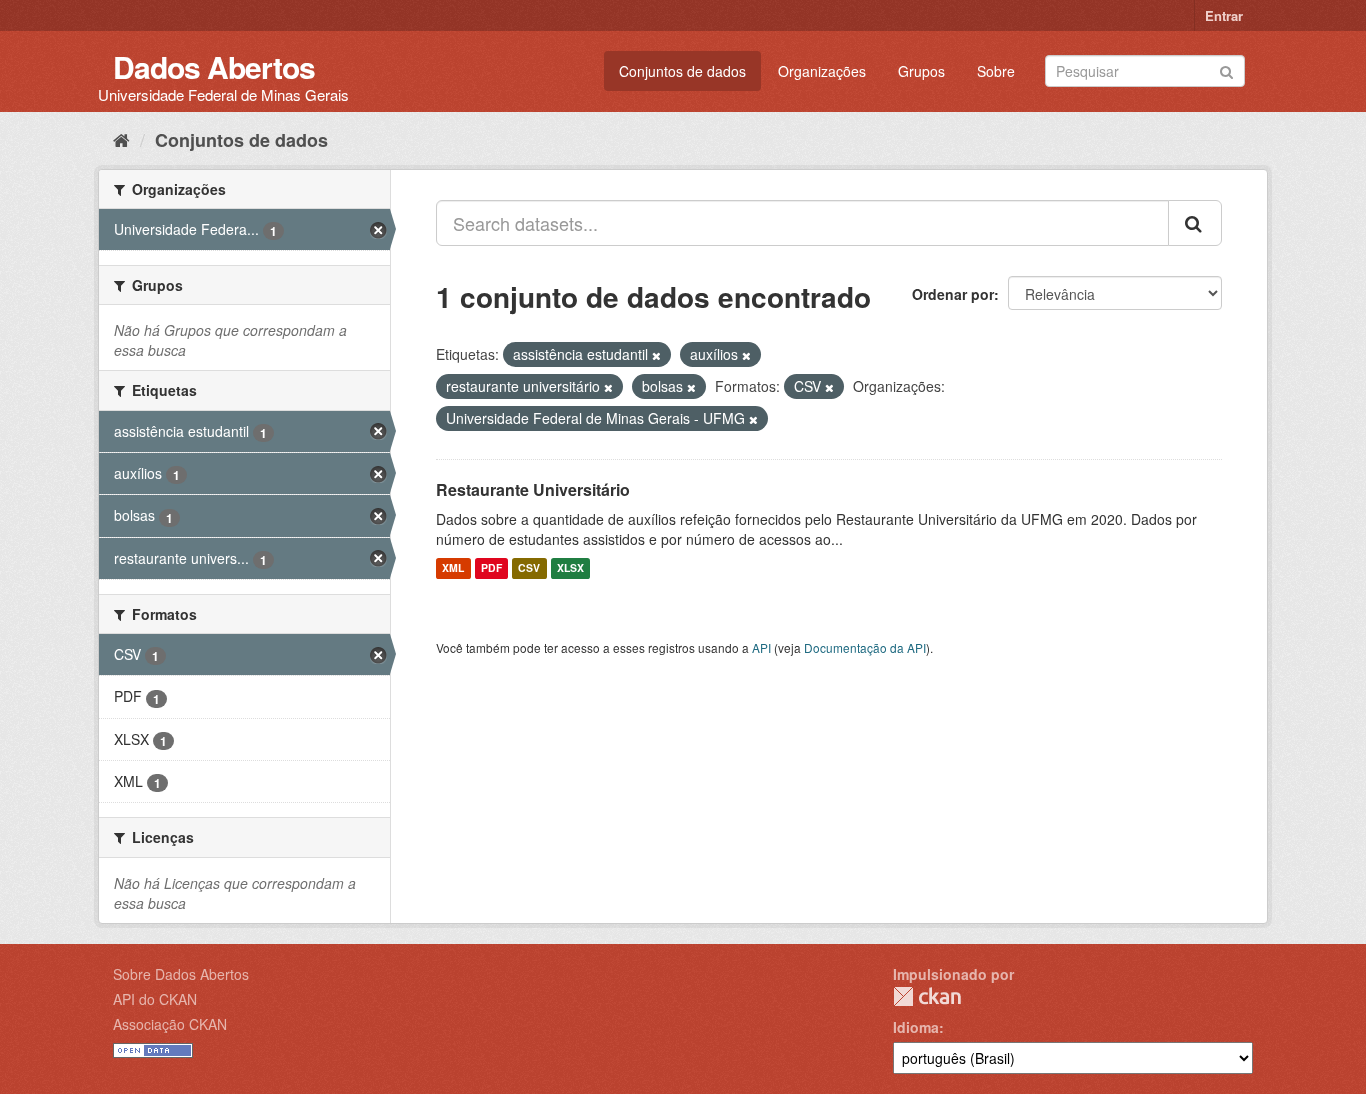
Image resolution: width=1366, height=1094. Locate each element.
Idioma (916, 1027)
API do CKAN (155, 999)
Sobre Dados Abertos (181, 974)
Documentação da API (865, 647)
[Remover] (656, 355)
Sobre (996, 71)
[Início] (121, 139)
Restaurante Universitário (533, 489)
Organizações (822, 71)
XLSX (570, 568)
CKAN (927, 996)
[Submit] (1226, 69)
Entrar (1224, 15)
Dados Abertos (214, 66)
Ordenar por (953, 294)
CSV (529, 568)
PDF (491, 568)
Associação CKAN (170, 1024)
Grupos (921, 71)
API (761, 647)
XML (453, 568)
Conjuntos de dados (682, 71)
